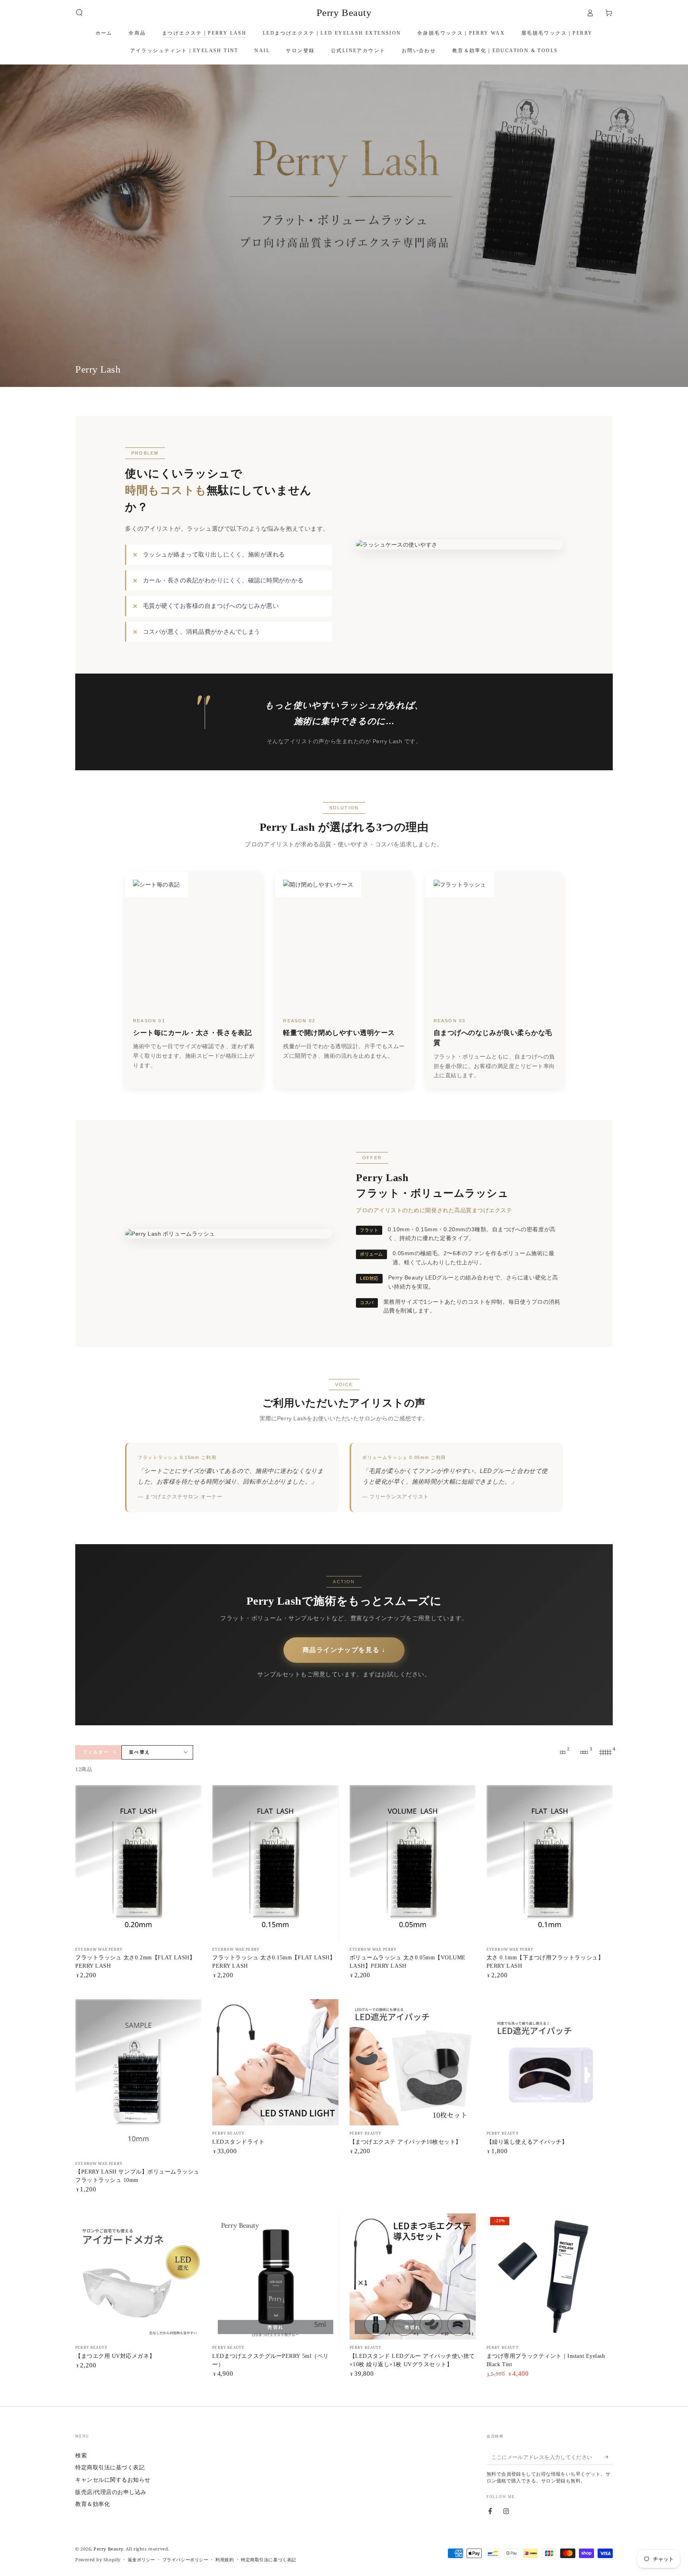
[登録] (609, 2457)
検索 (81, 2455)
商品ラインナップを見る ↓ (344, 1650)
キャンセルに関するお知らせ (113, 2479)
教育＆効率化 (93, 2504)
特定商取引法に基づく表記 (110, 2467)
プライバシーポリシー (185, 2559)
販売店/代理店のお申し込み (111, 2492)
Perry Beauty (108, 2549)
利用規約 (225, 2559)
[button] (79, 13)
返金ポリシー (142, 2559)
